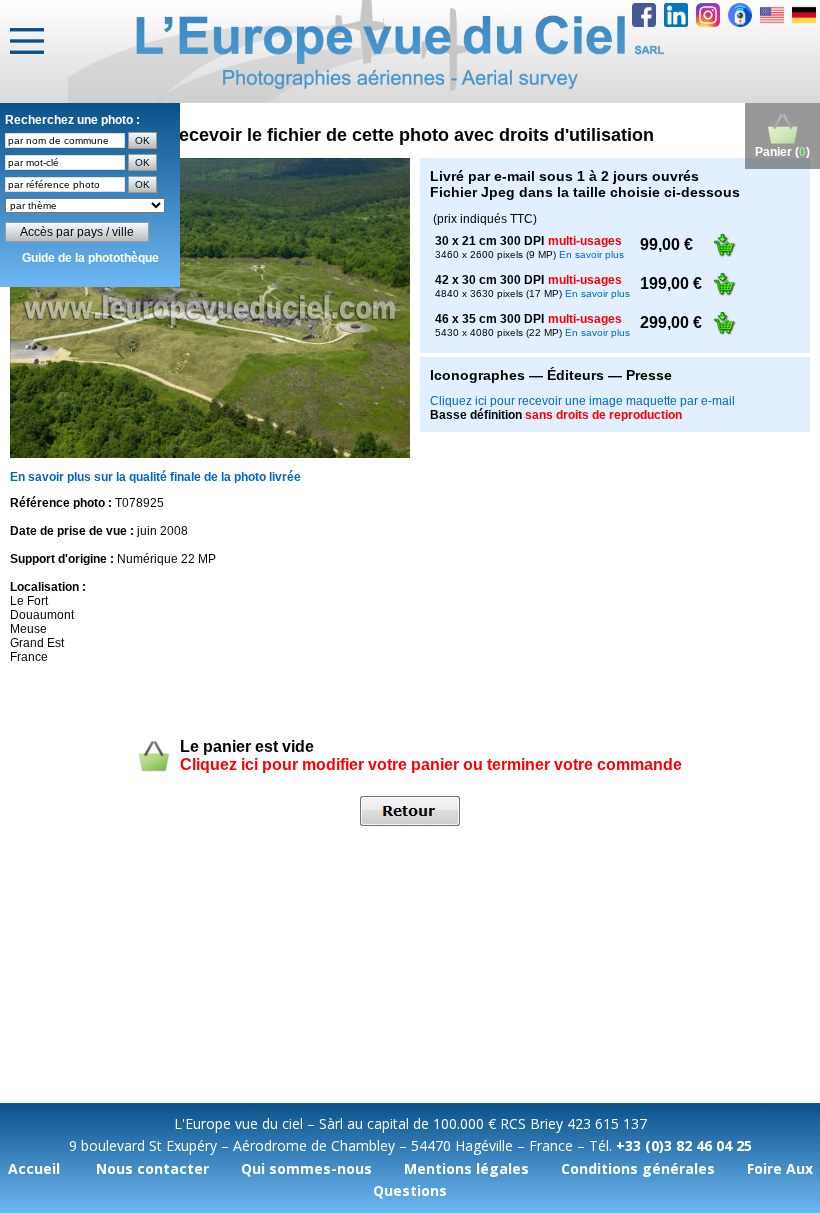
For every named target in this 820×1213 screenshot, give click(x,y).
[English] (772, 15)
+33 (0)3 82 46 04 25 (684, 1145)
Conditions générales (638, 1168)
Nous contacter (152, 1168)
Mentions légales (466, 1168)
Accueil (34, 1168)
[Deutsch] (804, 15)
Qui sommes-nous (306, 1168)
